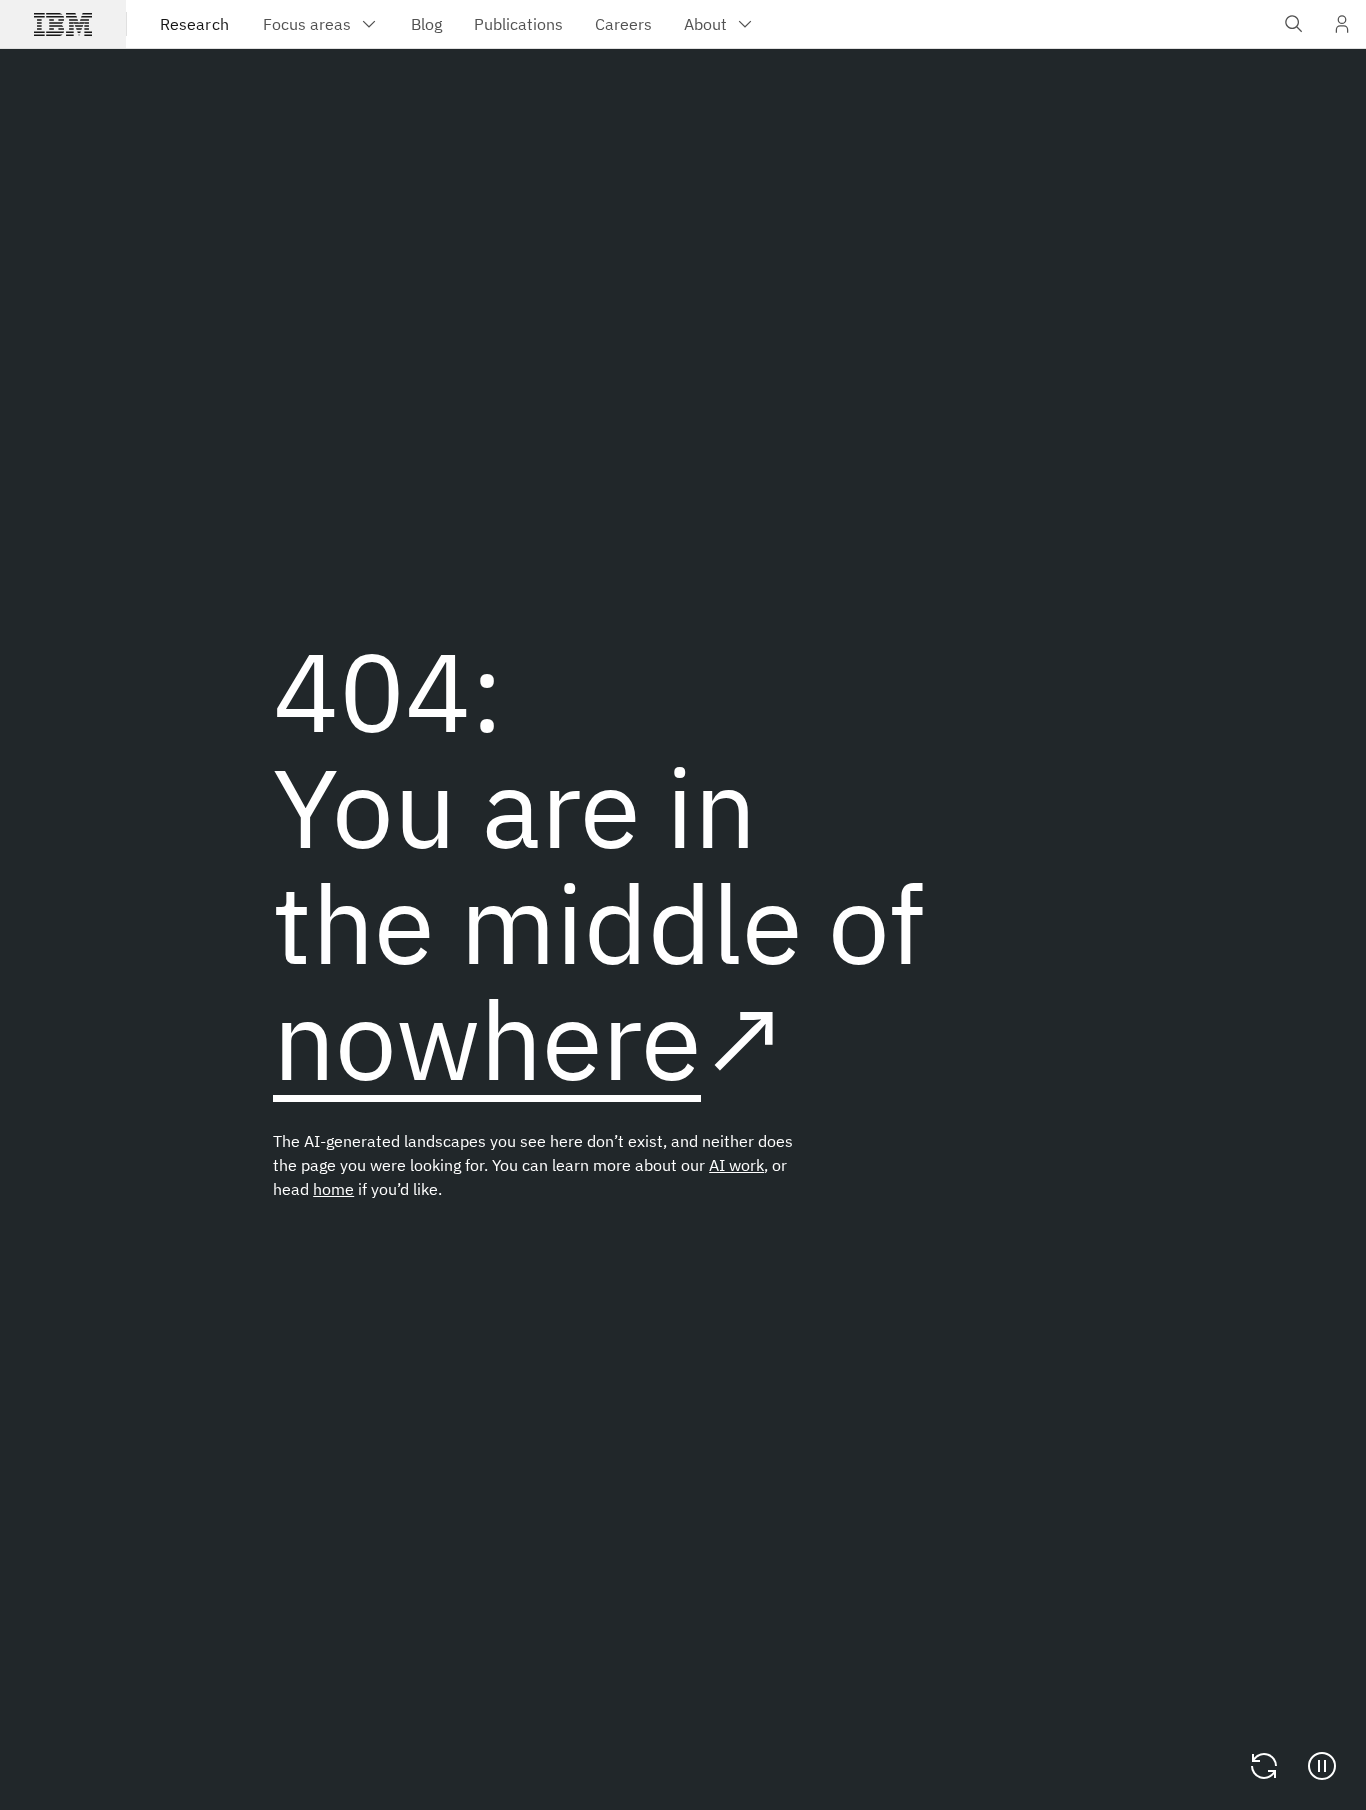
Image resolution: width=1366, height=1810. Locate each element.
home (333, 1189)
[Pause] (1322, 1766)
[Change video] (1264, 1766)
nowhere (487, 1038)
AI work (736, 1165)
